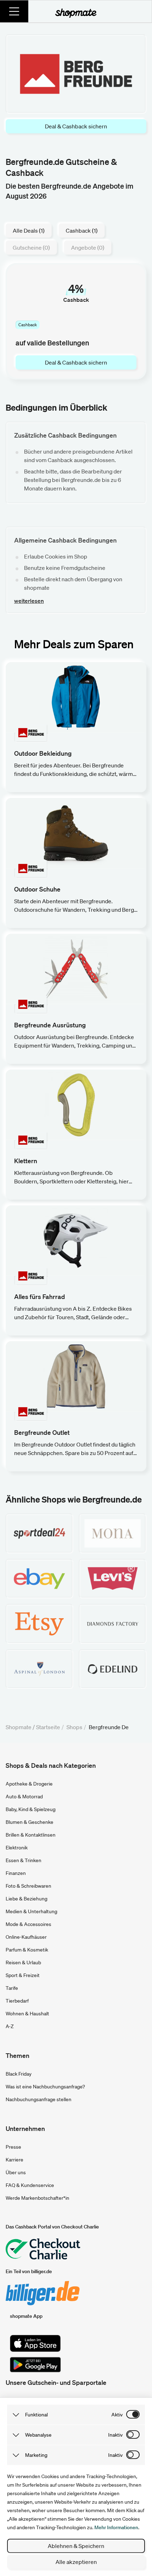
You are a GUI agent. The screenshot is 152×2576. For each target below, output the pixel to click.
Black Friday (19, 2074)
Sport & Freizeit (23, 1975)
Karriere (14, 2160)
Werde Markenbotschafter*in (37, 2198)
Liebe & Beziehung (27, 1899)
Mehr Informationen (116, 2527)
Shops (74, 1727)
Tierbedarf (17, 2001)
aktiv (117, 2415)
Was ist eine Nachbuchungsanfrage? (45, 2087)
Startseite (48, 1727)
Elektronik (17, 1848)
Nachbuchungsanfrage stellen (39, 2099)
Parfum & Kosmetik (27, 1950)
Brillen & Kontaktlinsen (31, 1835)
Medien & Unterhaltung (31, 1911)
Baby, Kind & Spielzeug (31, 1809)
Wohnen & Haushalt (27, 2014)
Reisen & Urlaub (23, 1962)
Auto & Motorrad (24, 1797)
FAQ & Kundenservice (30, 2185)
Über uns (16, 2172)
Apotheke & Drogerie (29, 1784)
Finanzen (16, 1873)
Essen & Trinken (24, 1860)
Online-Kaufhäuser (26, 1937)
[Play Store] (35, 2365)
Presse (13, 2147)
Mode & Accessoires (28, 1924)
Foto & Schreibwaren (28, 1886)
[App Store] (35, 2343)
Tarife (12, 1988)
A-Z (10, 2026)
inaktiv (115, 2435)
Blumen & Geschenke (30, 1822)
